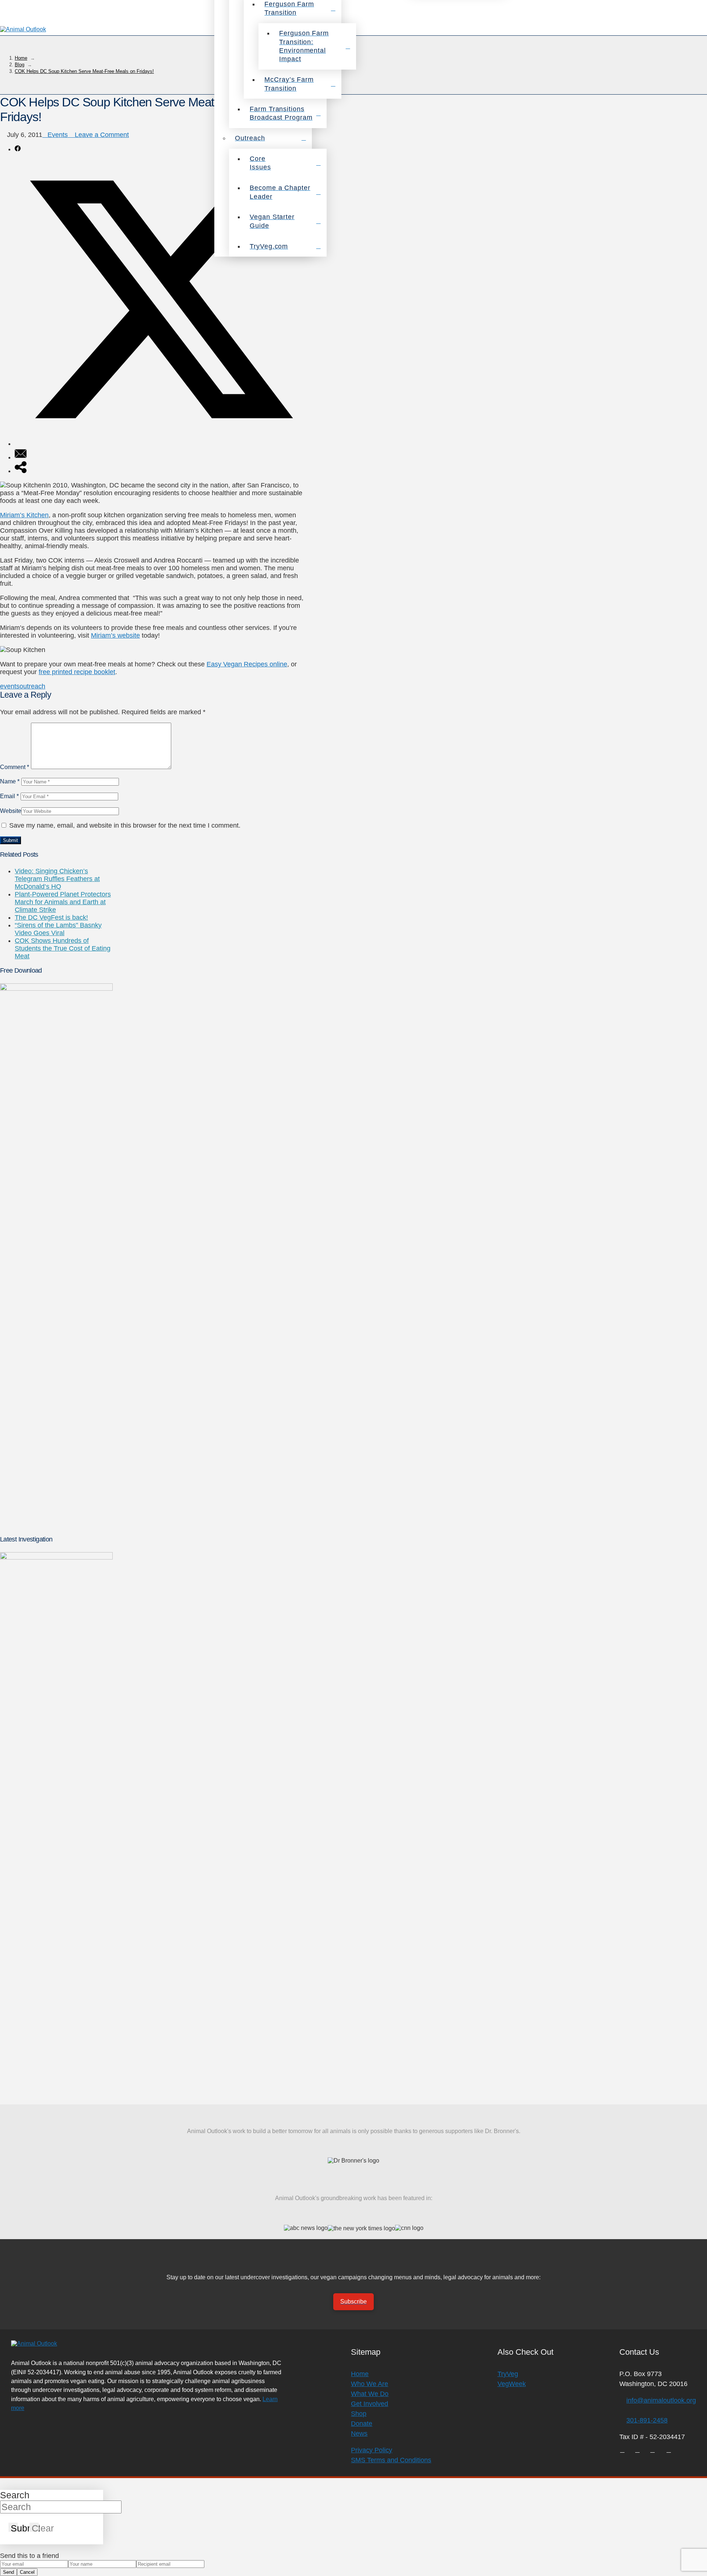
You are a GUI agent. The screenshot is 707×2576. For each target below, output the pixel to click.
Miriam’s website (115, 635)
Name (10, 781)
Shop (359, 2414)
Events (58, 135)
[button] (697, 30)
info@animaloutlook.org (661, 2400)
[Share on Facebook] (18, 149)
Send (8, 2572)
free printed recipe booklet (77, 672)
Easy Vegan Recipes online (247, 664)
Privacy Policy (372, 2450)
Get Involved (370, 2404)
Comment (15, 767)
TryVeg (508, 2374)
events (10, 686)
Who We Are (370, 2384)
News (359, 2434)
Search (15, 2495)
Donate (362, 2424)
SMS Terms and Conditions (391, 2460)
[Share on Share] (21, 471)
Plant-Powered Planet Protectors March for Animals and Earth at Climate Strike (63, 902)
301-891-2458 (647, 2420)
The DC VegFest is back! (51, 917)
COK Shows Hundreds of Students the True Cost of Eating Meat (63, 948)
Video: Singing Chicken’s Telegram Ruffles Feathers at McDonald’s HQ (57, 879)
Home (360, 2374)
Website (11, 811)
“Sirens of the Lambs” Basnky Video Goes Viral (58, 929)
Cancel (27, 2572)
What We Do (370, 2394)
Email (9, 796)
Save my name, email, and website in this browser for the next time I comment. (125, 825)
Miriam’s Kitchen (24, 515)
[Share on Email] (21, 457)
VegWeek (512, 2384)
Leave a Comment (101, 135)
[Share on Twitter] (161, 444)
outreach (32, 686)
